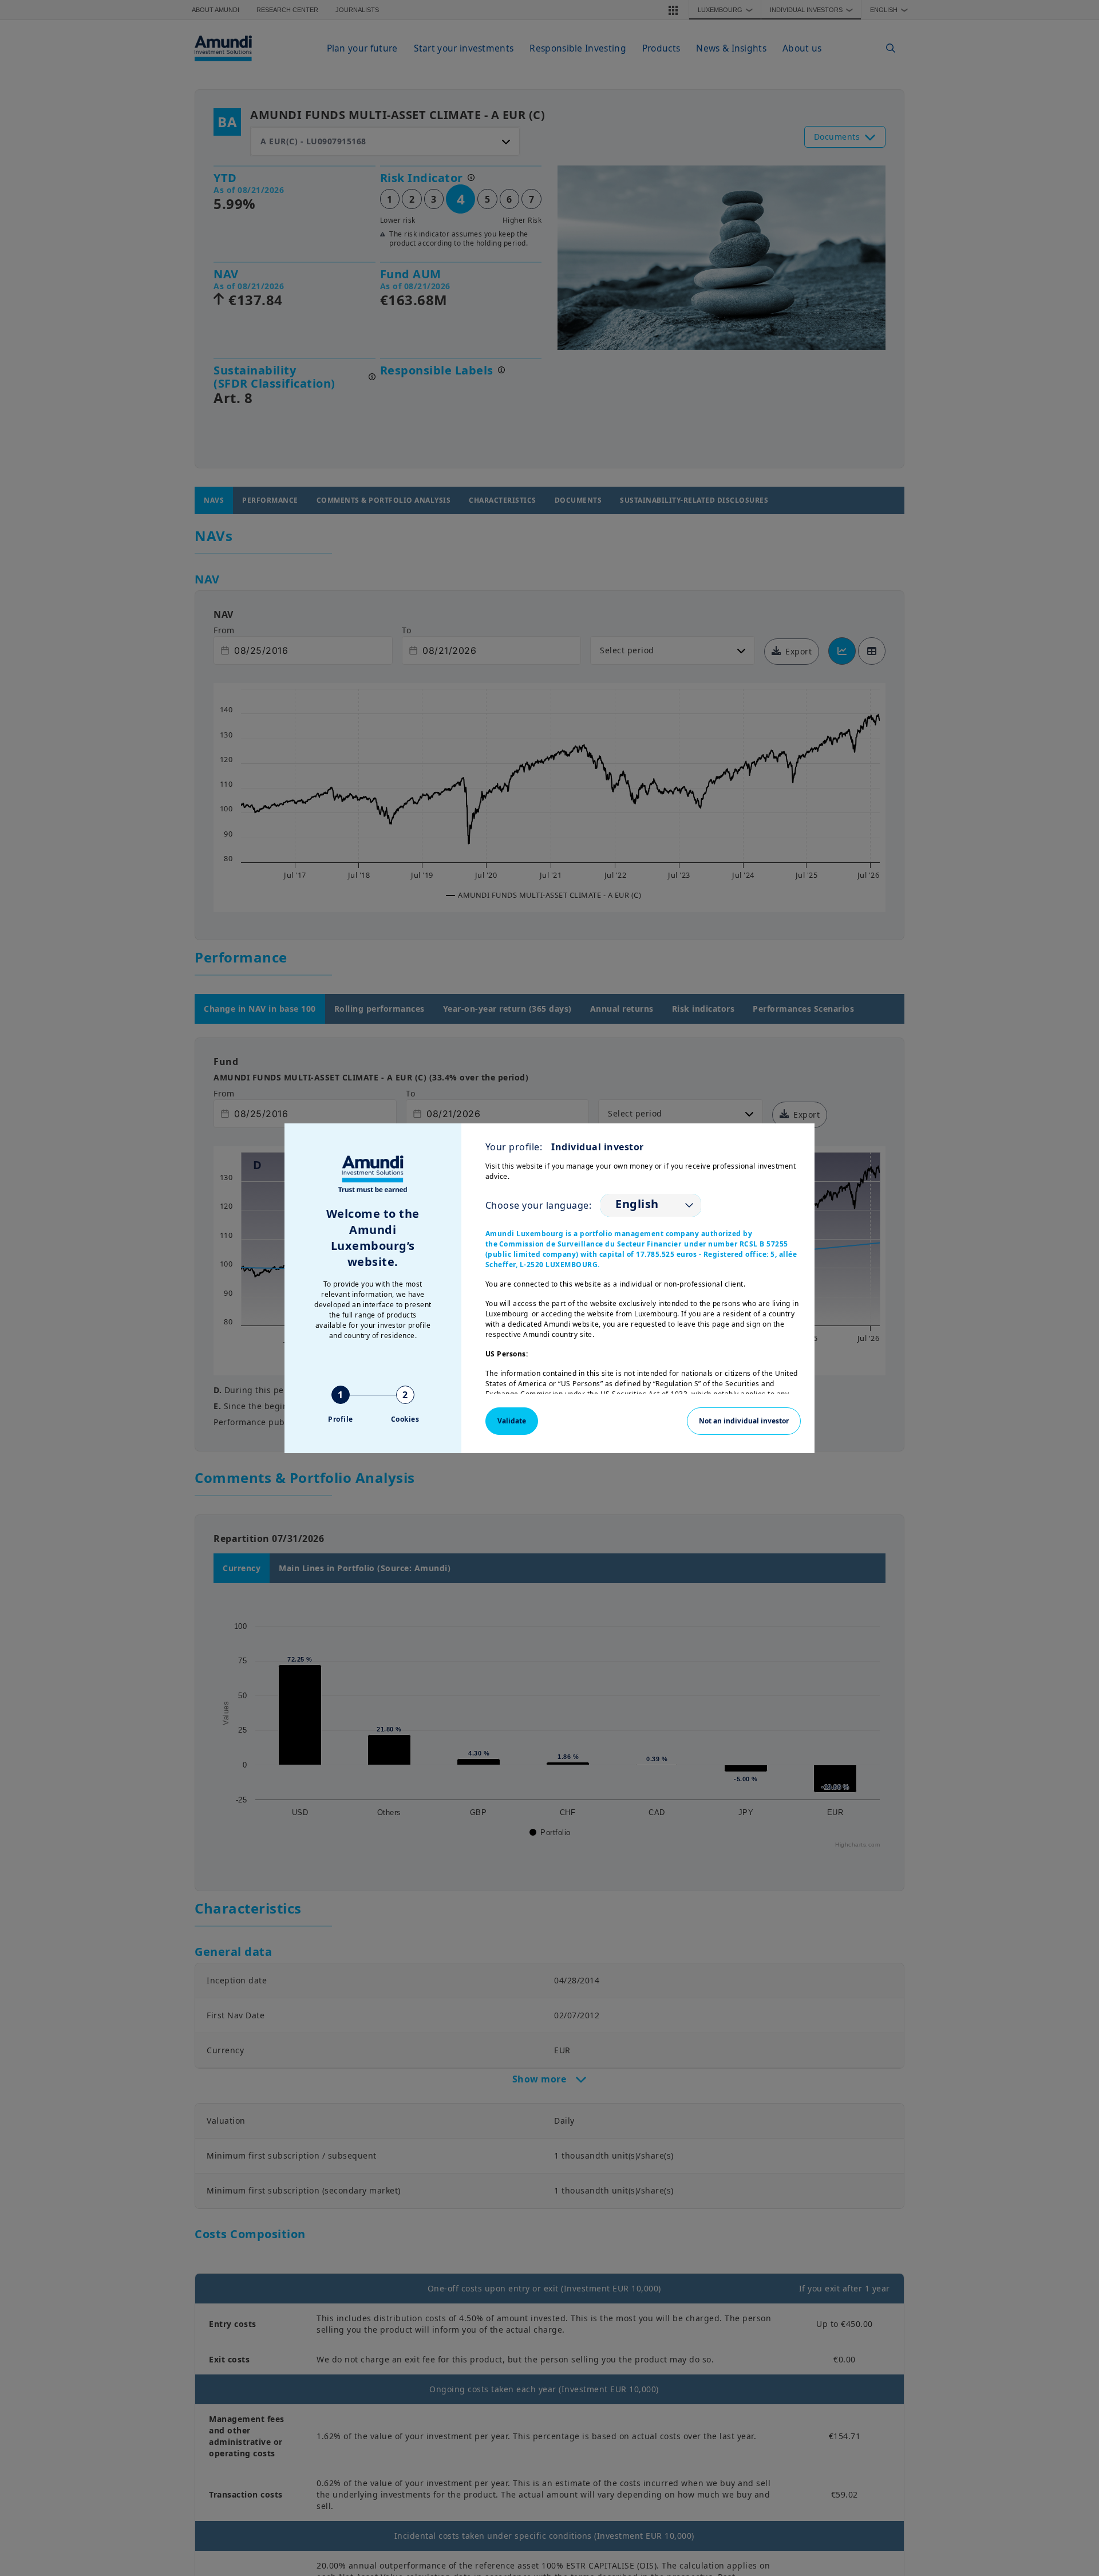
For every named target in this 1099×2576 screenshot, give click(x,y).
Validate (512, 1421)
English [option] (637, 1204)
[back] (1067, 1346)
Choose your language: (539, 1205)
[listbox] (651, 1205)
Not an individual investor (744, 1421)
